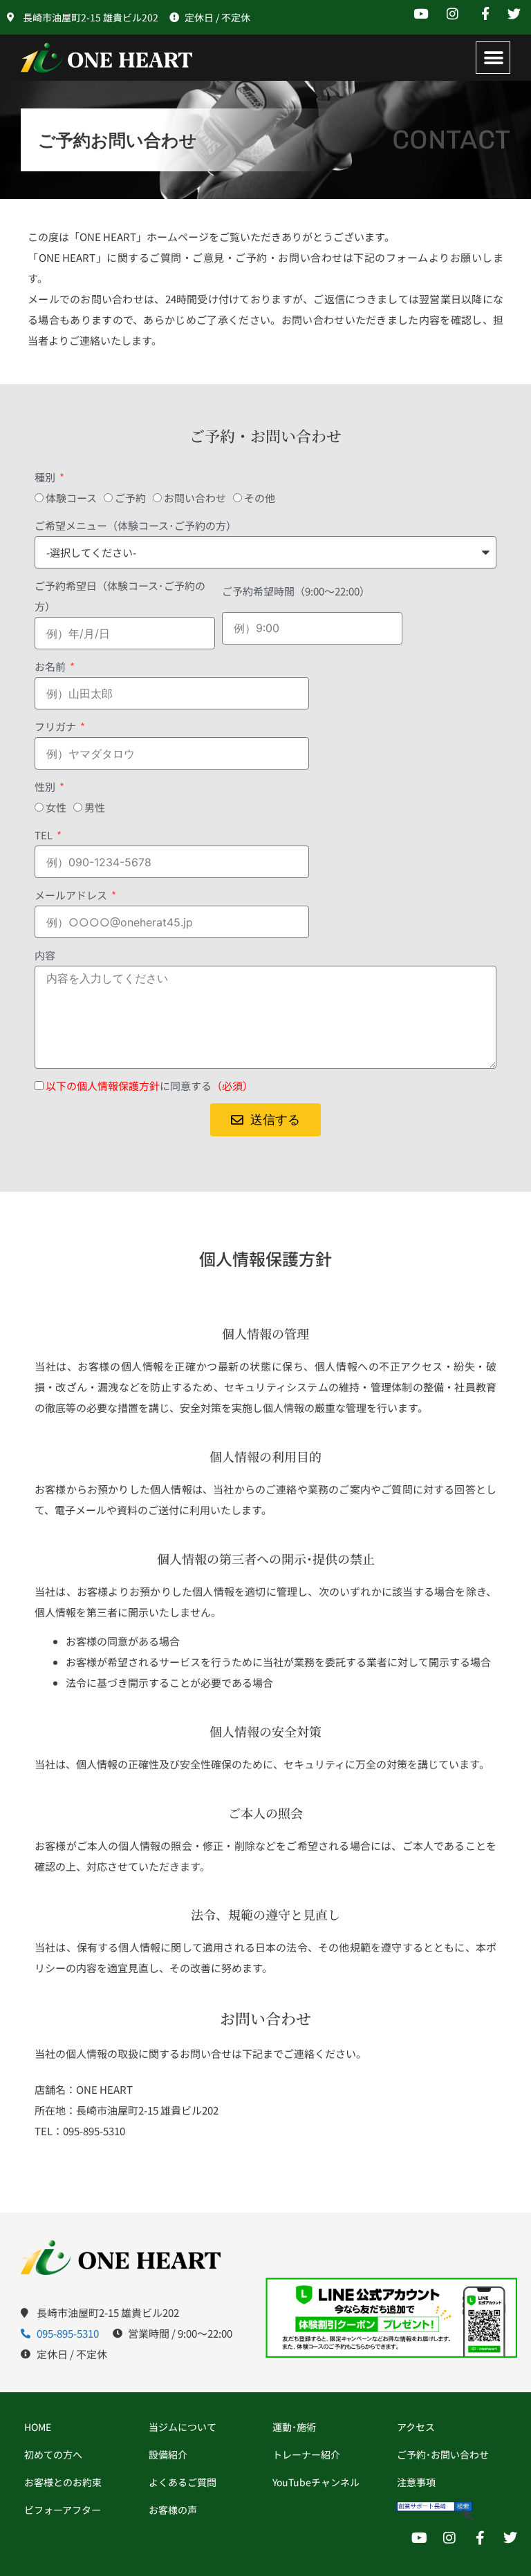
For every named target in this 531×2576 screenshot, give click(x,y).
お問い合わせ (195, 498)
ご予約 (130, 498)
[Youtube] (419, 2538)
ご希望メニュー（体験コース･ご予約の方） (136, 525)
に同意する (149, 1086)
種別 (46, 477)
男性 (95, 807)
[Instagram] (449, 2538)
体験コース (71, 498)
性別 (46, 786)
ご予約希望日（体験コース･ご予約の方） (120, 596)
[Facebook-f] (480, 2538)
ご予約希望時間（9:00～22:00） (296, 591)
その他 (260, 498)
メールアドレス (72, 895)
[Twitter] (510, 2538)
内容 (45, 955)
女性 (56, 807)
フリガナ (56, 726)
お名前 (51, 666)
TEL (45, 835)
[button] (494, 58)
